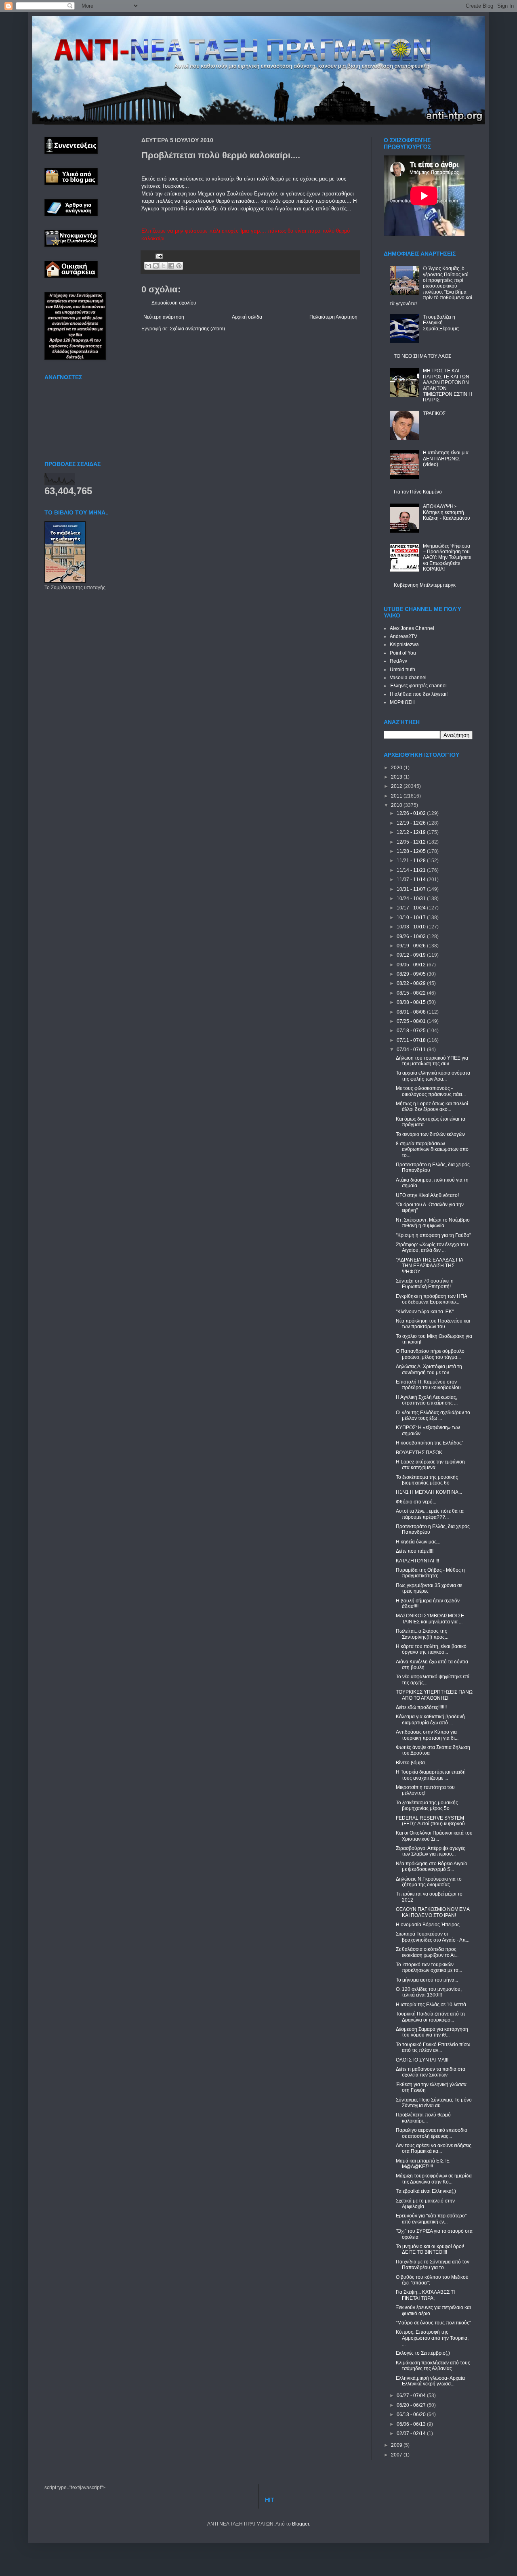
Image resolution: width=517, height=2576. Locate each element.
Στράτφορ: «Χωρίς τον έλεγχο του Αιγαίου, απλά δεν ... (432, 1247)
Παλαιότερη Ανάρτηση (333, 317)
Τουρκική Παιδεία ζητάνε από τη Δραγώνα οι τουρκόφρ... (430, 2017)
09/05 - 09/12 (412, 965)
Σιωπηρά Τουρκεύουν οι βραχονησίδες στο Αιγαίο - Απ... (433, 1937)
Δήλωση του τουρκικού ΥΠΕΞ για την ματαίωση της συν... (432, 1061)
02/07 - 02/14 (412, 2433)
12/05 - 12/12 (412, 842)
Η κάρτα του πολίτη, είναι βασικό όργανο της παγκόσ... (431, 1649)
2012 (397, 786)
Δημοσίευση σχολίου (174, 303)
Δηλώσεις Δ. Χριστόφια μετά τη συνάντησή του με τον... (429, 1369)
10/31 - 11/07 (412, 889)
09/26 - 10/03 (412, 936)
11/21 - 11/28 (412, 861)
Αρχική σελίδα (247, 317)
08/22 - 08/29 (412, 983)
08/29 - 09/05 (412, 974)
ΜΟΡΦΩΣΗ (402, 702)
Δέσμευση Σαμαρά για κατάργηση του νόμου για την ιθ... (432, 2032)
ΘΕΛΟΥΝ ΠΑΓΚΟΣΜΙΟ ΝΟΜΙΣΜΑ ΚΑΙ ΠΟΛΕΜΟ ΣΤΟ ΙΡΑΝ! (433, 1912)
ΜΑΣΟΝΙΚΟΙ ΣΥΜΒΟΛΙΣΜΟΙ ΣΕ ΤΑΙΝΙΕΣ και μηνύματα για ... (430, 1619)
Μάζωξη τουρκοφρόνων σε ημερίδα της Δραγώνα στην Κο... (434, 2179)
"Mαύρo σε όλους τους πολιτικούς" (433, 2323)
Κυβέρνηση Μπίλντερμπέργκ (425, 585)
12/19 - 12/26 (412, 823)
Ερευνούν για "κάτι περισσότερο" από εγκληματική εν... (431, 2219)
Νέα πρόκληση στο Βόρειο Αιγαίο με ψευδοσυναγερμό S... (432, 1866)
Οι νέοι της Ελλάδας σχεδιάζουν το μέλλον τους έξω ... (433, 1415)
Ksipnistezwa (404, 645)
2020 (397, 768)
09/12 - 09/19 (412, 955)
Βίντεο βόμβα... (412, 1763)
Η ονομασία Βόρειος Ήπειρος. (428, 1925)
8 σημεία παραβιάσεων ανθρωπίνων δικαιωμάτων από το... (432, 1149)
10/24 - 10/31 (412, 899)
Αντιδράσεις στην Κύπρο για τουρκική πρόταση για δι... (427, 1735)
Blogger (301, 2524)
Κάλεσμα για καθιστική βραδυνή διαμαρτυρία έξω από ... (430, 1719)
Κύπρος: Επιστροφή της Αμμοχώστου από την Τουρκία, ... (432, 2338)
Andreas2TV (404, 636)
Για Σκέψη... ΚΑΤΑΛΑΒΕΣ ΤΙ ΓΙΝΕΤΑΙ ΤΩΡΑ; (425, 2295)
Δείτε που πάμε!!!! (415, 1551)
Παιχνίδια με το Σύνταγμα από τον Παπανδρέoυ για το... (433, 2265)
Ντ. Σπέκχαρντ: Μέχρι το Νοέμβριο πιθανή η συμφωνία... (433, 1223)
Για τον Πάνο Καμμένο (418, 492)
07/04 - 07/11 (412, 1050)
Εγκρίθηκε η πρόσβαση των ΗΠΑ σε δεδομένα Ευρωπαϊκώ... (431, 1299)
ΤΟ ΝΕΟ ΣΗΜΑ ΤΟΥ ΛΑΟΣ (422, 356)
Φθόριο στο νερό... (416, 1502)
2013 (397, 777)
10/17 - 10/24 (412, 908)
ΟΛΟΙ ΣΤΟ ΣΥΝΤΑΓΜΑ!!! (422, 2060)
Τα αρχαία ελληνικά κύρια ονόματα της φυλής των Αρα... (433, 1076)
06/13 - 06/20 (412, 2414)
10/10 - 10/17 (412, 917)
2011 (397, 796)
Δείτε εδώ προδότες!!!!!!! (421, 1707)
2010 (397, 805)
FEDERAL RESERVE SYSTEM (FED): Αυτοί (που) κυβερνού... (432, 1821)
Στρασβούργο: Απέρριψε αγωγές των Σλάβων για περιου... (431, 1851)
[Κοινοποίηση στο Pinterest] (179, 266)
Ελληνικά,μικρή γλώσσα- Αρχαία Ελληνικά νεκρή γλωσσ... (430, 2381)
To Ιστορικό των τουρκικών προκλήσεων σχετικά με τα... (429, 1967)
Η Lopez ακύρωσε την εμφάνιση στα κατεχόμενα (430, 1465)
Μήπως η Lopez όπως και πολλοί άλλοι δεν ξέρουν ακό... (432, 1106)
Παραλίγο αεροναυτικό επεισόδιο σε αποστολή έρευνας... (432, 2133)
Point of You (403, 653)
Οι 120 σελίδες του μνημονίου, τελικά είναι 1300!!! (429, 1992)
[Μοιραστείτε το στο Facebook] (171, 266)
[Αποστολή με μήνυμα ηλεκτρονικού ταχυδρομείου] (148, 266)
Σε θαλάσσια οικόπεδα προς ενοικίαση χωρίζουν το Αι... (427, 1952)
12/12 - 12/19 (412, 832)
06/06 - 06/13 (412, 2424)
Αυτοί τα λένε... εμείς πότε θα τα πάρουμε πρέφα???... (430, 1514)
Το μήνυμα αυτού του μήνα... (427, 1980)
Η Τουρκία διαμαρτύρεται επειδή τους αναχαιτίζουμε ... (431, 1775)
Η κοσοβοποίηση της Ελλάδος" (430, 1443)
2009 (397, 2445)
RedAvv (398, 661)
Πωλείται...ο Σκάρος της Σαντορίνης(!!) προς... (422, 1634)
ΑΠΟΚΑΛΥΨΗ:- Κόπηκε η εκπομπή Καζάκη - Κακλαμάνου (447, 512)
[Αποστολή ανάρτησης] (158, 256)
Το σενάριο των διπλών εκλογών (430, 1134)
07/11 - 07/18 (412, 1040)
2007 (397, 2455)
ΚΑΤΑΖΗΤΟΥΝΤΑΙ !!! (417, 1561)
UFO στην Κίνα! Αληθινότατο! (427, 1195)
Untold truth (402, 670)
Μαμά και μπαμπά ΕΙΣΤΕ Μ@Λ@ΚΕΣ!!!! (423, 2164)
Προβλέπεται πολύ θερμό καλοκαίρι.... (423, 2118)
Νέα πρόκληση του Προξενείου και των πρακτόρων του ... (433, 1324)
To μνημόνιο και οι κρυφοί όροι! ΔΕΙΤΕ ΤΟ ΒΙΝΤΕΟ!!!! (430, 2249)
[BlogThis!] (156, 266)
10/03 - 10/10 (412, 927)
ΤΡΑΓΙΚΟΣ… (437, 414)
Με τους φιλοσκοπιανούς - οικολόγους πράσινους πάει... (431, 1091)
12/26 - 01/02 (412, 813)
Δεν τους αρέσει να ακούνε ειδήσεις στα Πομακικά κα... (434, 2148)
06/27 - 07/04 (412, 2395)
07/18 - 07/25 (412, 1031)
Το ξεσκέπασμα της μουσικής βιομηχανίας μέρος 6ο (427, 1480)
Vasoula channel (408, 678)
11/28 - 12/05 (412, 851)
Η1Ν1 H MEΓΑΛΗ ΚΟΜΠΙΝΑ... (429, 1492)
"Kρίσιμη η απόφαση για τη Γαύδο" (433, 1235)
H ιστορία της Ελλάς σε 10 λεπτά (431, 2005)
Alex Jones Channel (412, 628)
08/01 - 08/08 (412, 1012)
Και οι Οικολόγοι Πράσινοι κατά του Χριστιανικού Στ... (434, 1836)
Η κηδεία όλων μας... (418, 1542)
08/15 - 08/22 (412, 993)
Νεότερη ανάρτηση (164, 317)
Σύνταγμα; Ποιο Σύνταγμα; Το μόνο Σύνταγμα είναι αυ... (434, 2103)
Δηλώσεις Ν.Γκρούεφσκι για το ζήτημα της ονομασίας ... (429, 1882)
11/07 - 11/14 (412, 880)
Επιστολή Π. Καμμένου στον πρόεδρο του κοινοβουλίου (428, 1385)
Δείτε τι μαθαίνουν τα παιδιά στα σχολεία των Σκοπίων (431, 2072)
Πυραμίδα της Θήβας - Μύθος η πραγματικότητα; (430, 1573)
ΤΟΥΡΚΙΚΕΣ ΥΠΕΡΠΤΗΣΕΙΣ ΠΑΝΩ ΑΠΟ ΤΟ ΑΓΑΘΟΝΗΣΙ (434, 1695)
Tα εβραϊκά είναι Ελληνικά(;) (426, 2191)
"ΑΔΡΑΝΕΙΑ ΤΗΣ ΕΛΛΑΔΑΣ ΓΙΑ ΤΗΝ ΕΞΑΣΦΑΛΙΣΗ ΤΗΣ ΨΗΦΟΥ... (429, 1266)
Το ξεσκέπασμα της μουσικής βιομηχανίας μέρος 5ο (427, 1806)
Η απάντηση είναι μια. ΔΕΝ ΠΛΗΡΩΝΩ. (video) (446, 459)
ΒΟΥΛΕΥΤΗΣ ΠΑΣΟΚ (419, 1453)
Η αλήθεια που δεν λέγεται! (419, 694)
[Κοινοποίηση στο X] (164, 266)
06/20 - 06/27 (412, 2405)
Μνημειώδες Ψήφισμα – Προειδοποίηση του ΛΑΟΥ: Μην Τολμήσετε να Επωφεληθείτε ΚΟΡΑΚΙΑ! (447, 558)
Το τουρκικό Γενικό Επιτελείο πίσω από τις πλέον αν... (433, 2047)
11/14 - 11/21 (412, 870)
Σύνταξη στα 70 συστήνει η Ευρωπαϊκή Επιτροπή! (425, 1284)
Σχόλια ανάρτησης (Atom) (197, 329)
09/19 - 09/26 (412, 946)
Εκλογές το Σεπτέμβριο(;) (423, 2353)
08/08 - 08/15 (412, 1002)
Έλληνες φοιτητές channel (418, 686)
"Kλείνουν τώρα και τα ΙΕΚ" (425, 1312)
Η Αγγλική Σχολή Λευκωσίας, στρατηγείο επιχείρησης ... (427, 1400)
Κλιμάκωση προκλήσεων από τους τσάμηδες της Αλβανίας (433, 2366)
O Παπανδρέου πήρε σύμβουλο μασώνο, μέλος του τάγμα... (430, 1354)
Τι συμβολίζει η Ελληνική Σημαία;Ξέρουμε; (441, 323)
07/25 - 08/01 (412, 1021)
